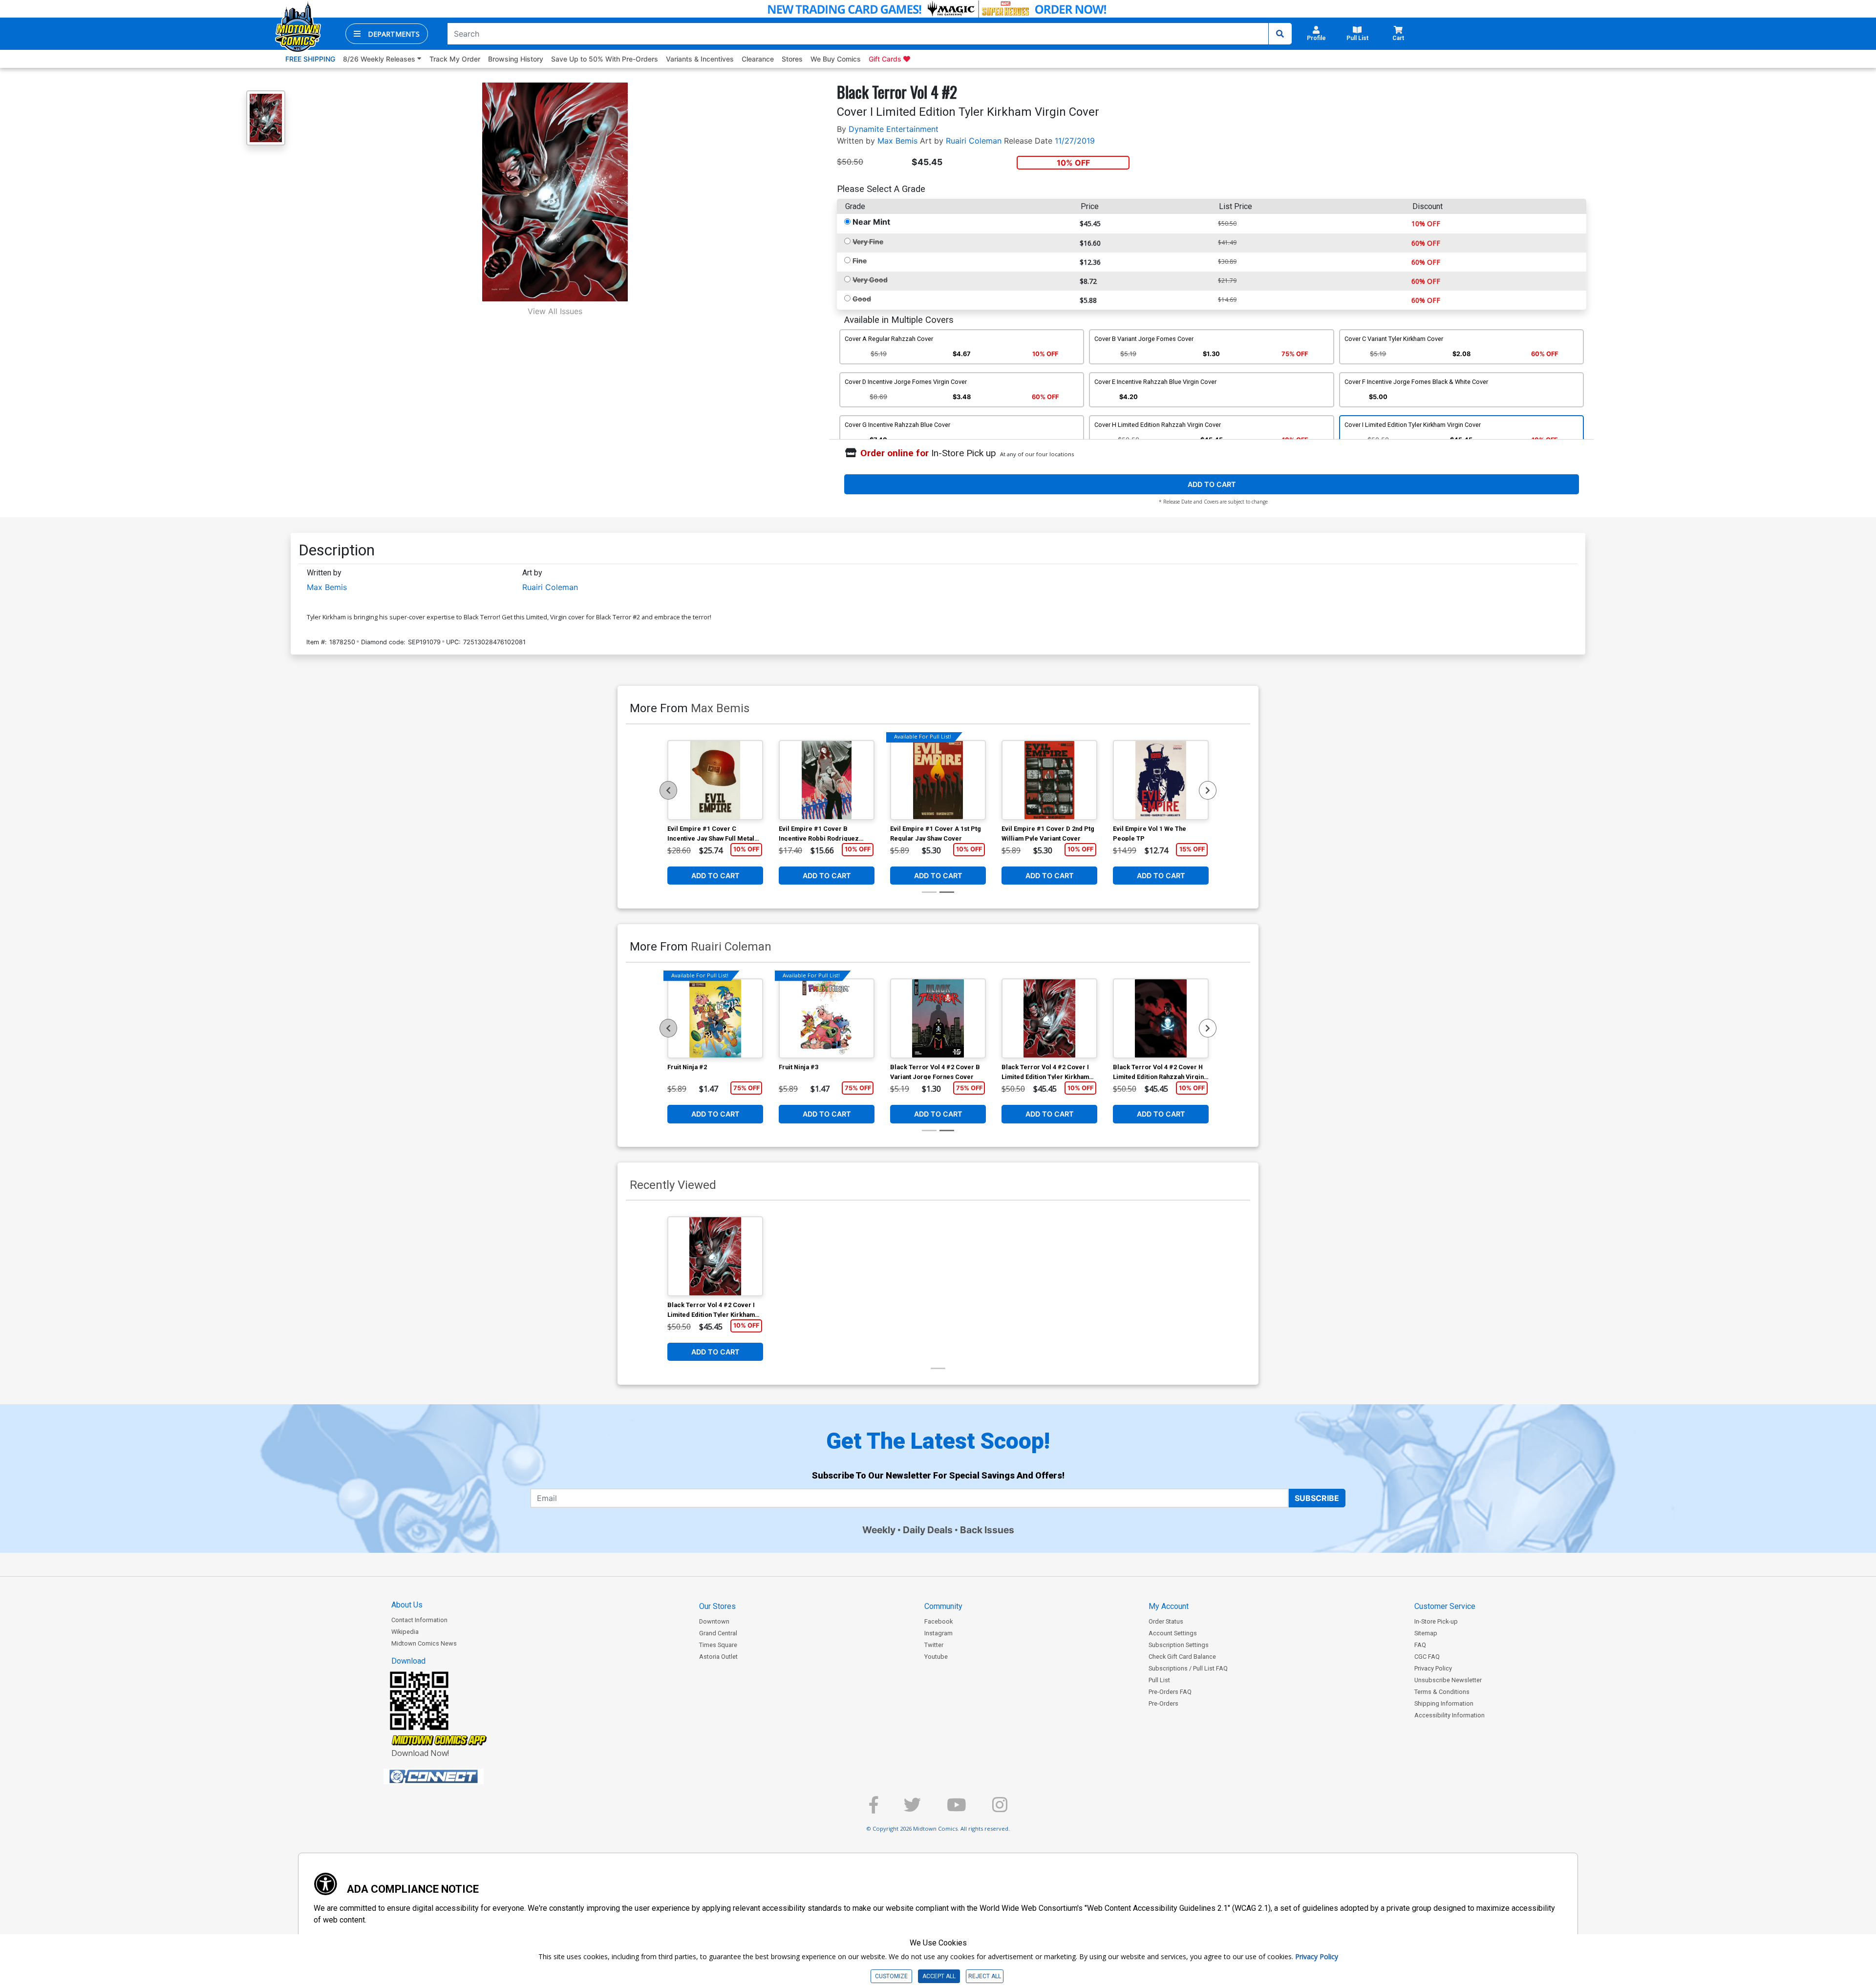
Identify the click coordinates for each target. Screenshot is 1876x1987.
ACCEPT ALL (939, 1976)
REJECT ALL (985, 1976)
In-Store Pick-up (1436, 1621)
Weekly (879, 1530)
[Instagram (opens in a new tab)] (1000, 1809)
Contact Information (419, 1620)
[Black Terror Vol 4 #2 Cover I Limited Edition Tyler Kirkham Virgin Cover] (1049, 1018)
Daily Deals (928, 1530)
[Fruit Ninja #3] (827, 1018)
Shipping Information (1444, 1703)
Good (862, 299)
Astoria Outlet (718, 1657)
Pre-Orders (1163, 1703)
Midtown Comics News (424, 1643)
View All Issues (555, 311)
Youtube (936, 1657)
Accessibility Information (1450, 1715)
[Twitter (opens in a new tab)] (912, 1809)
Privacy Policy (1433, 1668)
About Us (407, 1605)
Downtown (714, 1621)
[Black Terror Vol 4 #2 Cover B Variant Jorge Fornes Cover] (938, 1018)
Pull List (1159, 1680)
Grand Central (718, 1633)
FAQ (1420, 1645)
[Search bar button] (1280, 34)
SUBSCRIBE (1317, 1498)
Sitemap (1426, 1633)
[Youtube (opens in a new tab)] (957, 1809)
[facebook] (874, 1809)
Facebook (938, 1621)
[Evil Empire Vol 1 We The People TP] (1161, 780)
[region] (668, 790)
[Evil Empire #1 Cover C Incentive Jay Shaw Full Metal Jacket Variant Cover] (715, 780)
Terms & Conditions (1442, 1692)
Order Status (1166, 1621)
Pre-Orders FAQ (1170, 1692)
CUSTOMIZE (891, 1976)
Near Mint (871, 222)
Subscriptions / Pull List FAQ (1188, 1668)
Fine (860, 261)
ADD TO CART (1212, 484)
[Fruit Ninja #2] (715, 1018)
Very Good (870, 280)
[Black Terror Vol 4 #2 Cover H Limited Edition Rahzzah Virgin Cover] (1161, 1018)
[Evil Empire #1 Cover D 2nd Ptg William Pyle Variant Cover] (1049, 780)
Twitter (934, 1645)
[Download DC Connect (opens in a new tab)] (452, 1776)
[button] (387, 34)
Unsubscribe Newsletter (1448, 1680)
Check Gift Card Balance (1182, 1657)
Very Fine (868, 242)
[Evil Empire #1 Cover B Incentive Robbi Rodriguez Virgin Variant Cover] (827, 780)
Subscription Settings (1179, 1645)
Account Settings (1173, 1633)
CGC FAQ (1427, 1657)
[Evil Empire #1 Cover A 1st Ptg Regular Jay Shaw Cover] (938, 780)
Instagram (938, 1633)
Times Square (718, 1645)
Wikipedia (405, 1632)
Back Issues (987, 1530)
